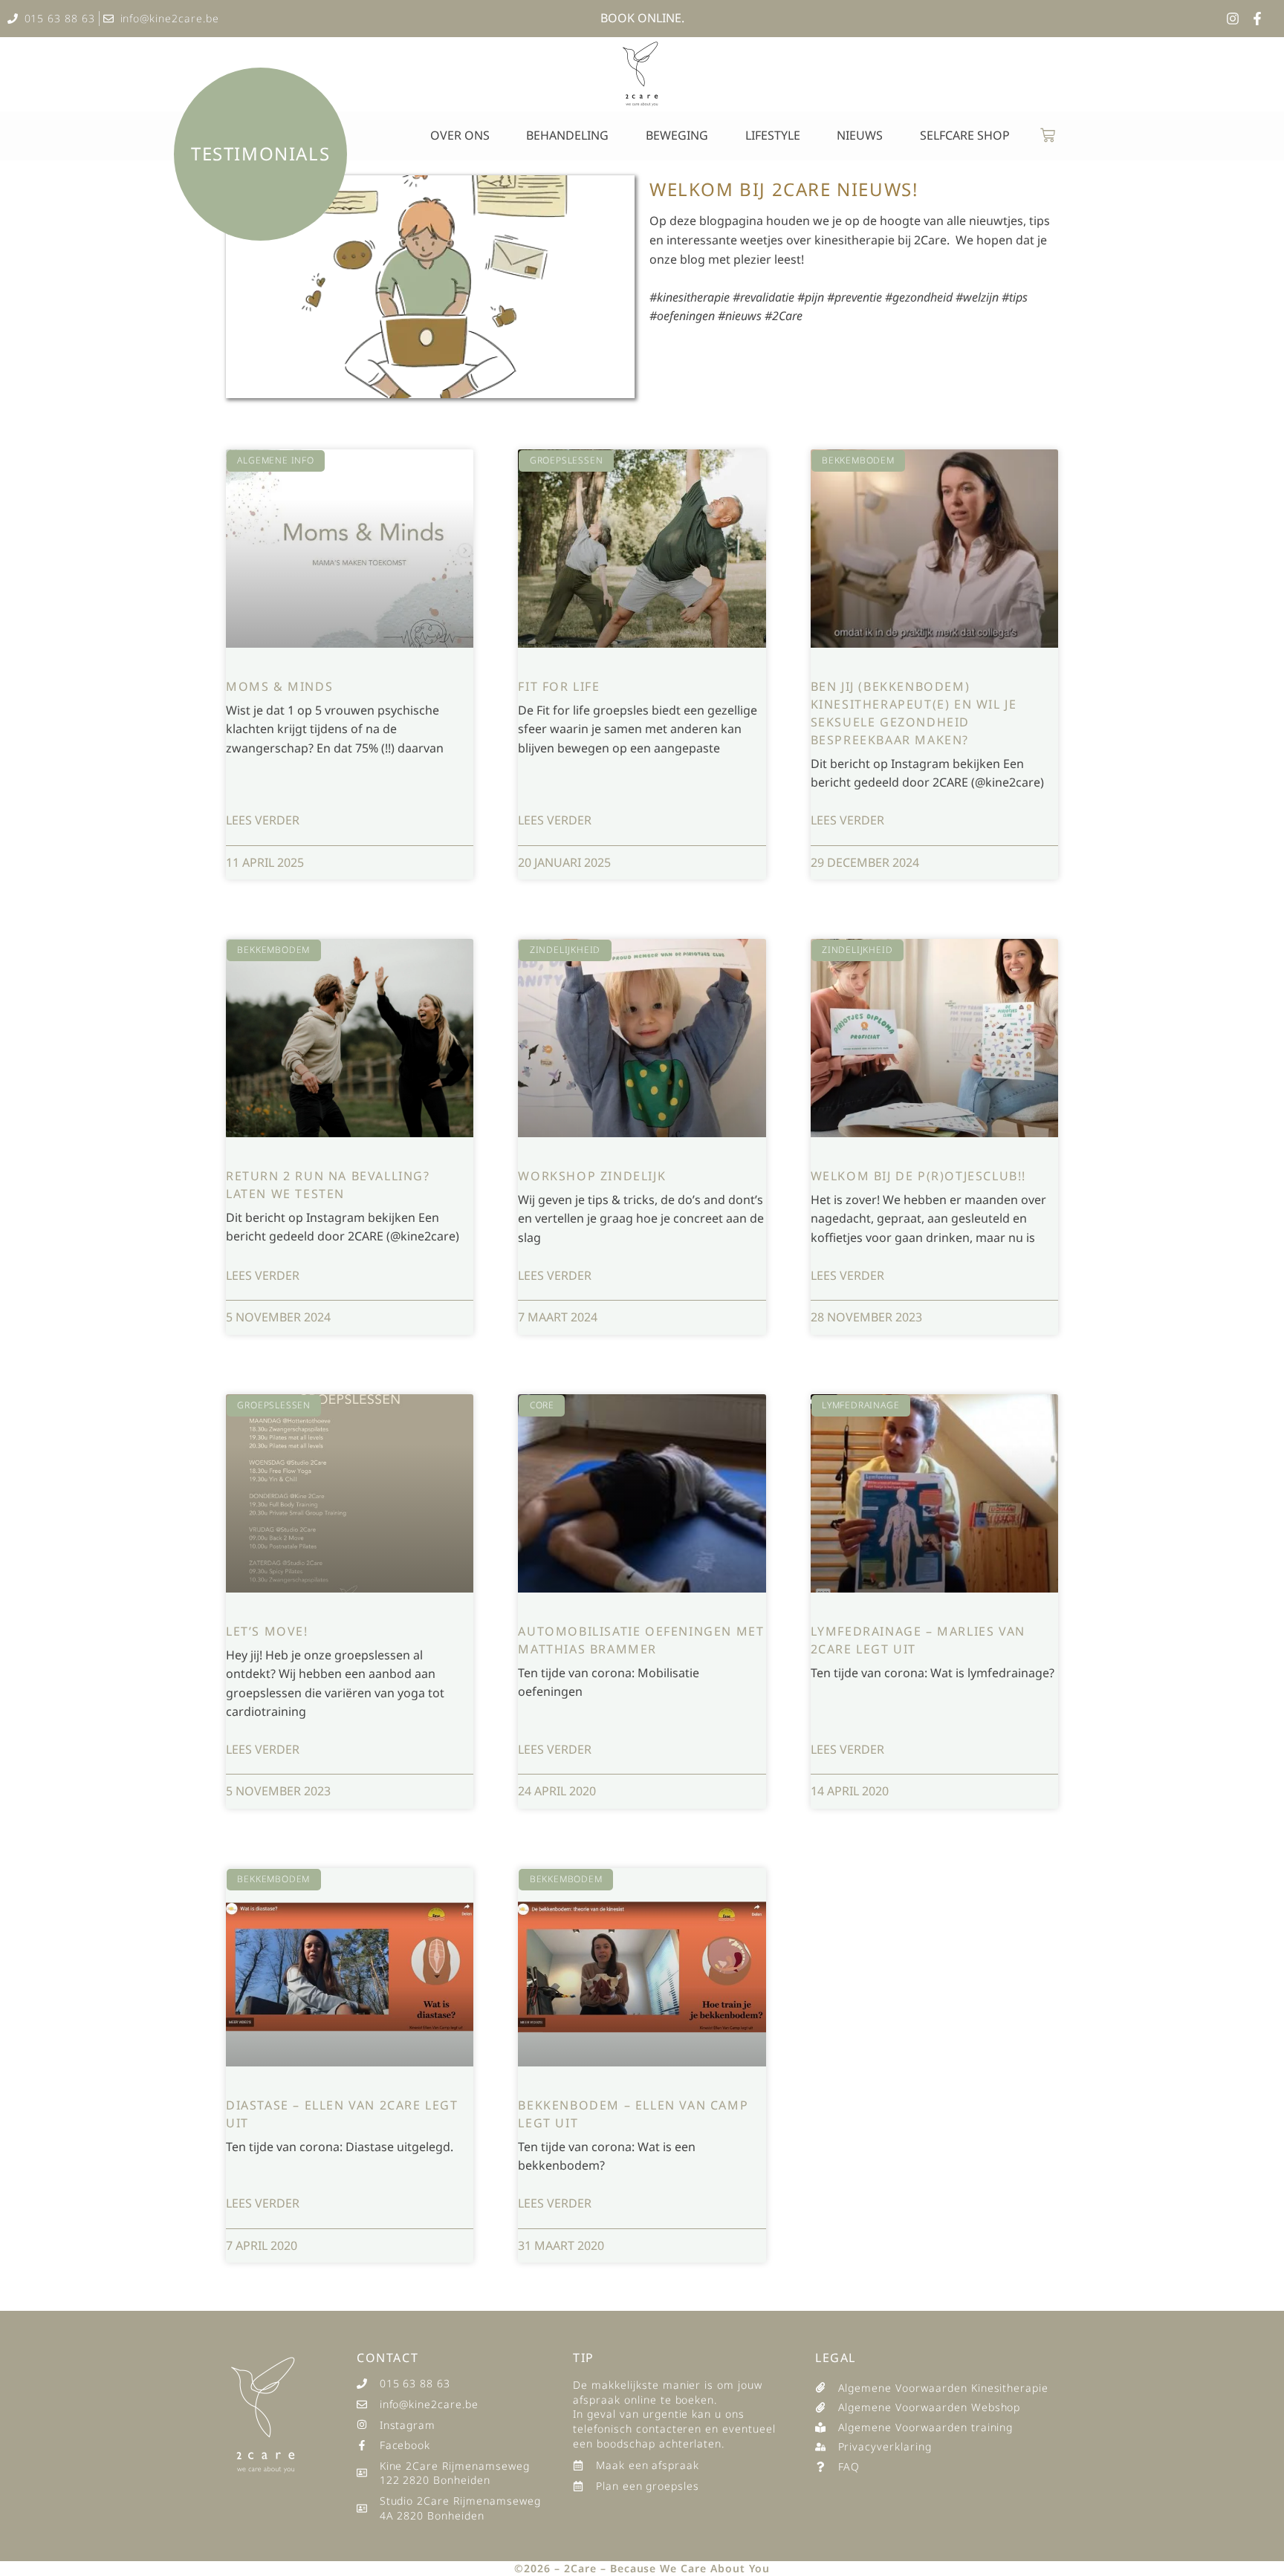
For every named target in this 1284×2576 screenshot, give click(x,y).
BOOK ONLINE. (642, 18)
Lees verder (263, 820)
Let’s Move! (267, 1631)
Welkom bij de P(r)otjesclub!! (918, 1176)
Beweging (677, 135)
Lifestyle (773, 135)
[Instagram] (1233, 19)
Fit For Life (559, 686)
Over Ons (460, 135)
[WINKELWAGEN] (1048, 135)
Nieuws (860, 135)
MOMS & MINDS (279, 686)
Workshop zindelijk (592, 1176)
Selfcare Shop (965, 135)
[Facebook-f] (1257, 19)
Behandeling (567, 135)
